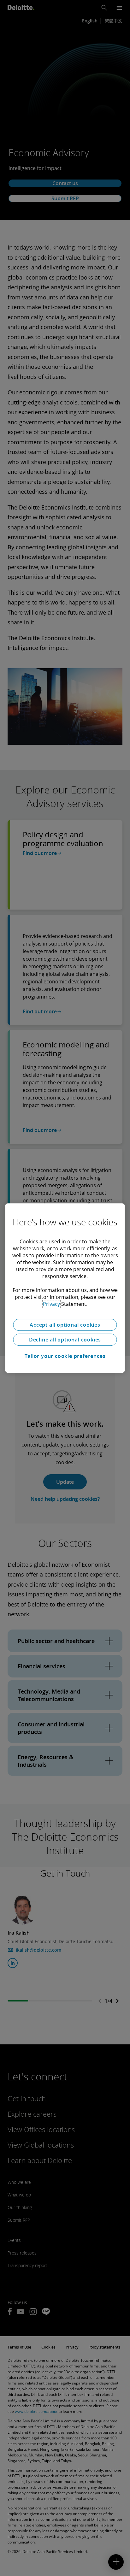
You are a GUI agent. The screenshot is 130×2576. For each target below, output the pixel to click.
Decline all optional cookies (65, 1340)
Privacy (51, 1304)
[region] (65, 1288)
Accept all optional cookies (65, 1325)
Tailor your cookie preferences (65, 1356)
